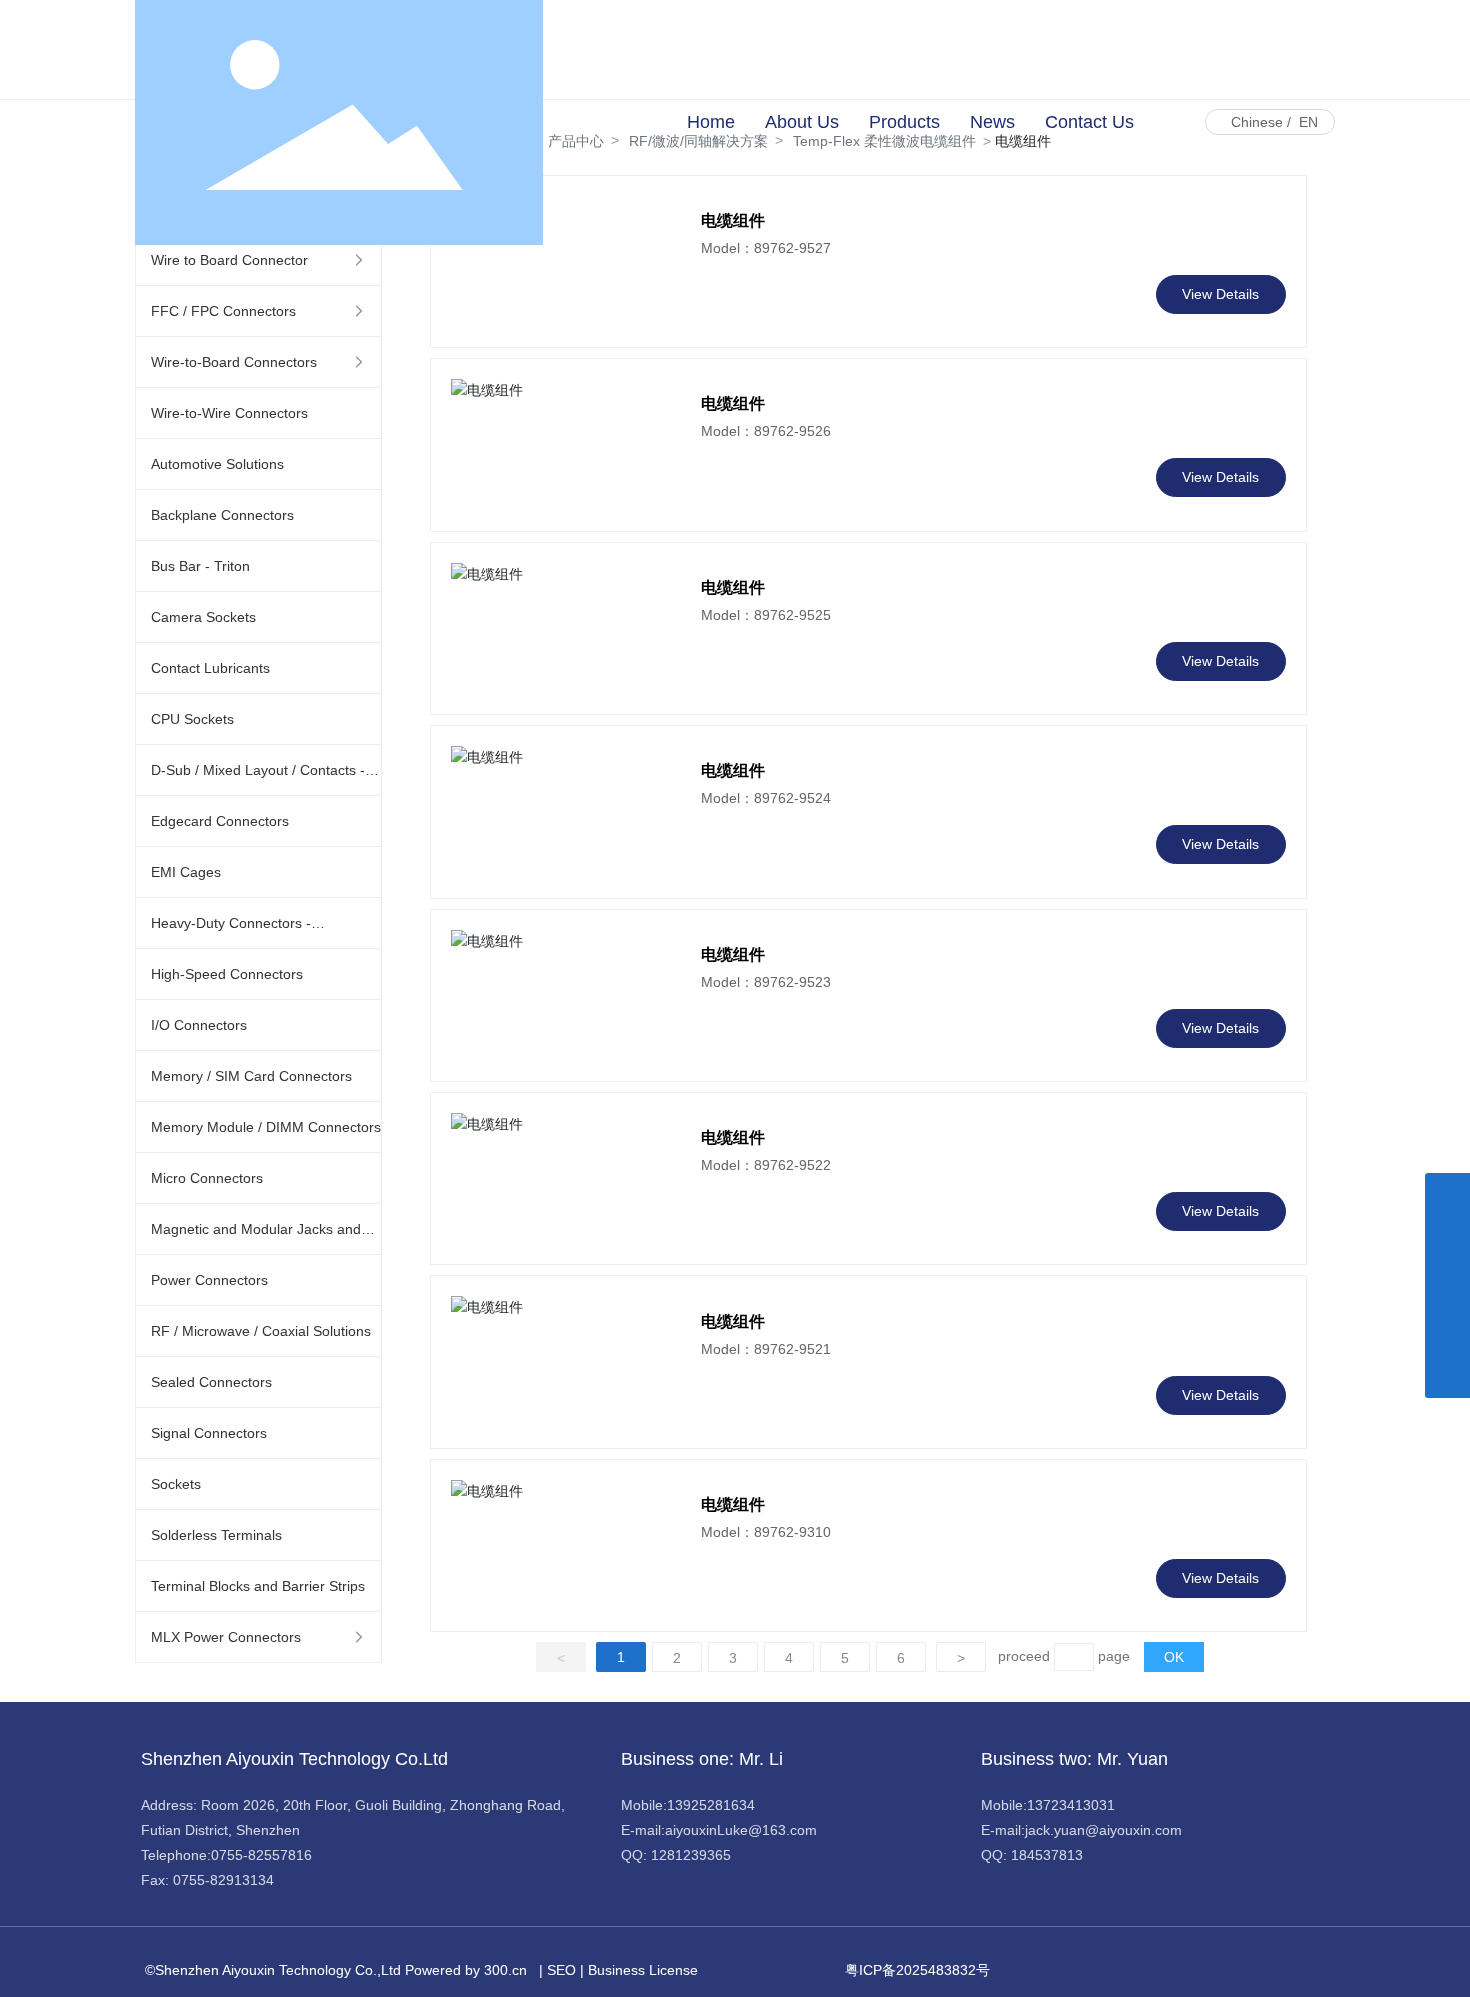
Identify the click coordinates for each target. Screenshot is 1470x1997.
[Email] (1447, 1285)
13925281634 (711, 1805)
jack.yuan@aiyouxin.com (1103, 1830)
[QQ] (1447, 1240)
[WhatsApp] (1447, 1195)
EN (1308, 122)
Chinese (1257, 122)
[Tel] (1447, 1330)
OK (1174, 1657)
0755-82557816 (261, 1855)
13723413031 (1071, 1805)
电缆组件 (733, 403)
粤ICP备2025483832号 (917, 1970)
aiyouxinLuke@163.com (741, 1830)
